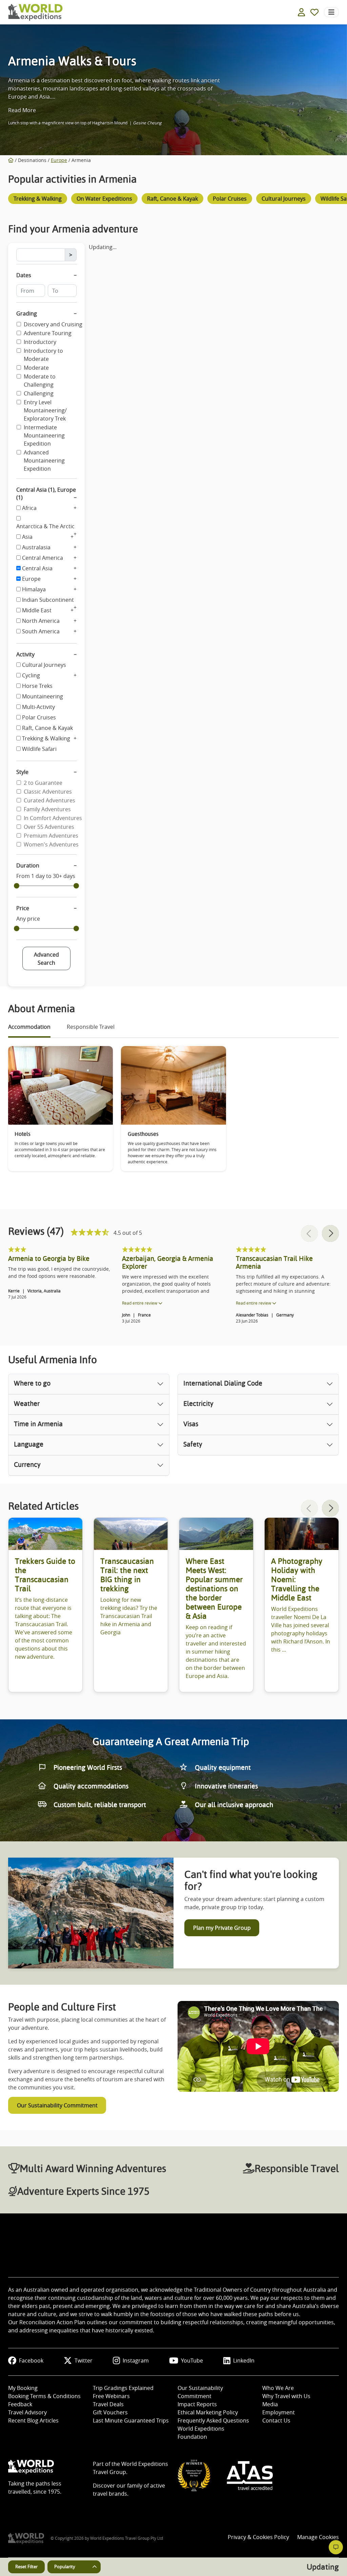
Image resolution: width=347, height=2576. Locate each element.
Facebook (31, 2360)
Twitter (84, 2360)
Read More (22, 110)
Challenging (39, 393)
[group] (38, 200)
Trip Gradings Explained (123, 2388)
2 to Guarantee (43, 783)
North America (41, 621)
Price (23, 908)
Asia (27, 537)
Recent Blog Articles (33, 2420)
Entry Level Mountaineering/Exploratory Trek (45, 410)
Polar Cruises (39, 717)
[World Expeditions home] (35, 12)
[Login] (301, 12)
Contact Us (276, 2420)
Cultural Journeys (44, 665)
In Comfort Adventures (53, 818)
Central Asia (37, 568)
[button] (330, 1233)
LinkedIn (244, 2360)
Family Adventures (47, 809)
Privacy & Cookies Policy (258, 2537)
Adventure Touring (48, 333)
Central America (43, 558)
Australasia (36, 547)
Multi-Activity (38, 707)
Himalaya (34, 589)
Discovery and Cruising (53, 324)
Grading (27, 313)
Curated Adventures (49, 800)
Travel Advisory (27, 2412)
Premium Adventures (51, 836)
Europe (59, 160)
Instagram (136, 2360)
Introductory (40, 342)
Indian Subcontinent (48, 600)
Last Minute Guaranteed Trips (131, 2420)
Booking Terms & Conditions (44, 2396)
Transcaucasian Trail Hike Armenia (274, 1262)
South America (41, 631)
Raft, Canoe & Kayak (47, 728)
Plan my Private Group (222, 1928)
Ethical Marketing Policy (208, 2412)
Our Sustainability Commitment (57, 2105)
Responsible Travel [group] (91, 1027)
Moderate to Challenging (40, 381)
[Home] (11, 160)
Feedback (20, 2404)
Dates (24, 275)
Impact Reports (197, 2404)
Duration (28, 865)
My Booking (23, 2388)
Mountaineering (43, 696)
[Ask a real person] (336, 2547)
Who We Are (278, 2388)
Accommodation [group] (29, 1027)
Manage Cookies (318, 2537)
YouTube (192, 2360)
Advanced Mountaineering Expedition (44, 461)
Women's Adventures (51, 844)
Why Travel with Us (286, 2396)
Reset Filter (26, 2567)
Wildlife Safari (39, 749)
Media (270, 2404)
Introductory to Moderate (43, 355)
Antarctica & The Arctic (45, 526)
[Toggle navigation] (331, 12)
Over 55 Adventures (49, 827)
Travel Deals (108, 2404)
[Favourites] (314, 12)
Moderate (36, 368)
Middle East (37, 610)
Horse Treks (37, 686)
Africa (29, 508)
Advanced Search (46, 959)
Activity (25, 654)
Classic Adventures (48, 792)
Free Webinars (111, 2396)
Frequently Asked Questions (213, 2420)
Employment (279, 2412)
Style (22, 772)
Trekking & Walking (46, 738)
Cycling (31, 675)
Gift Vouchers (110, 2412)
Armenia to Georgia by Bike (49, 1259)
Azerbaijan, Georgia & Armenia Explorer (168, 1262)
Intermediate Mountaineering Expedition (44, 435)
